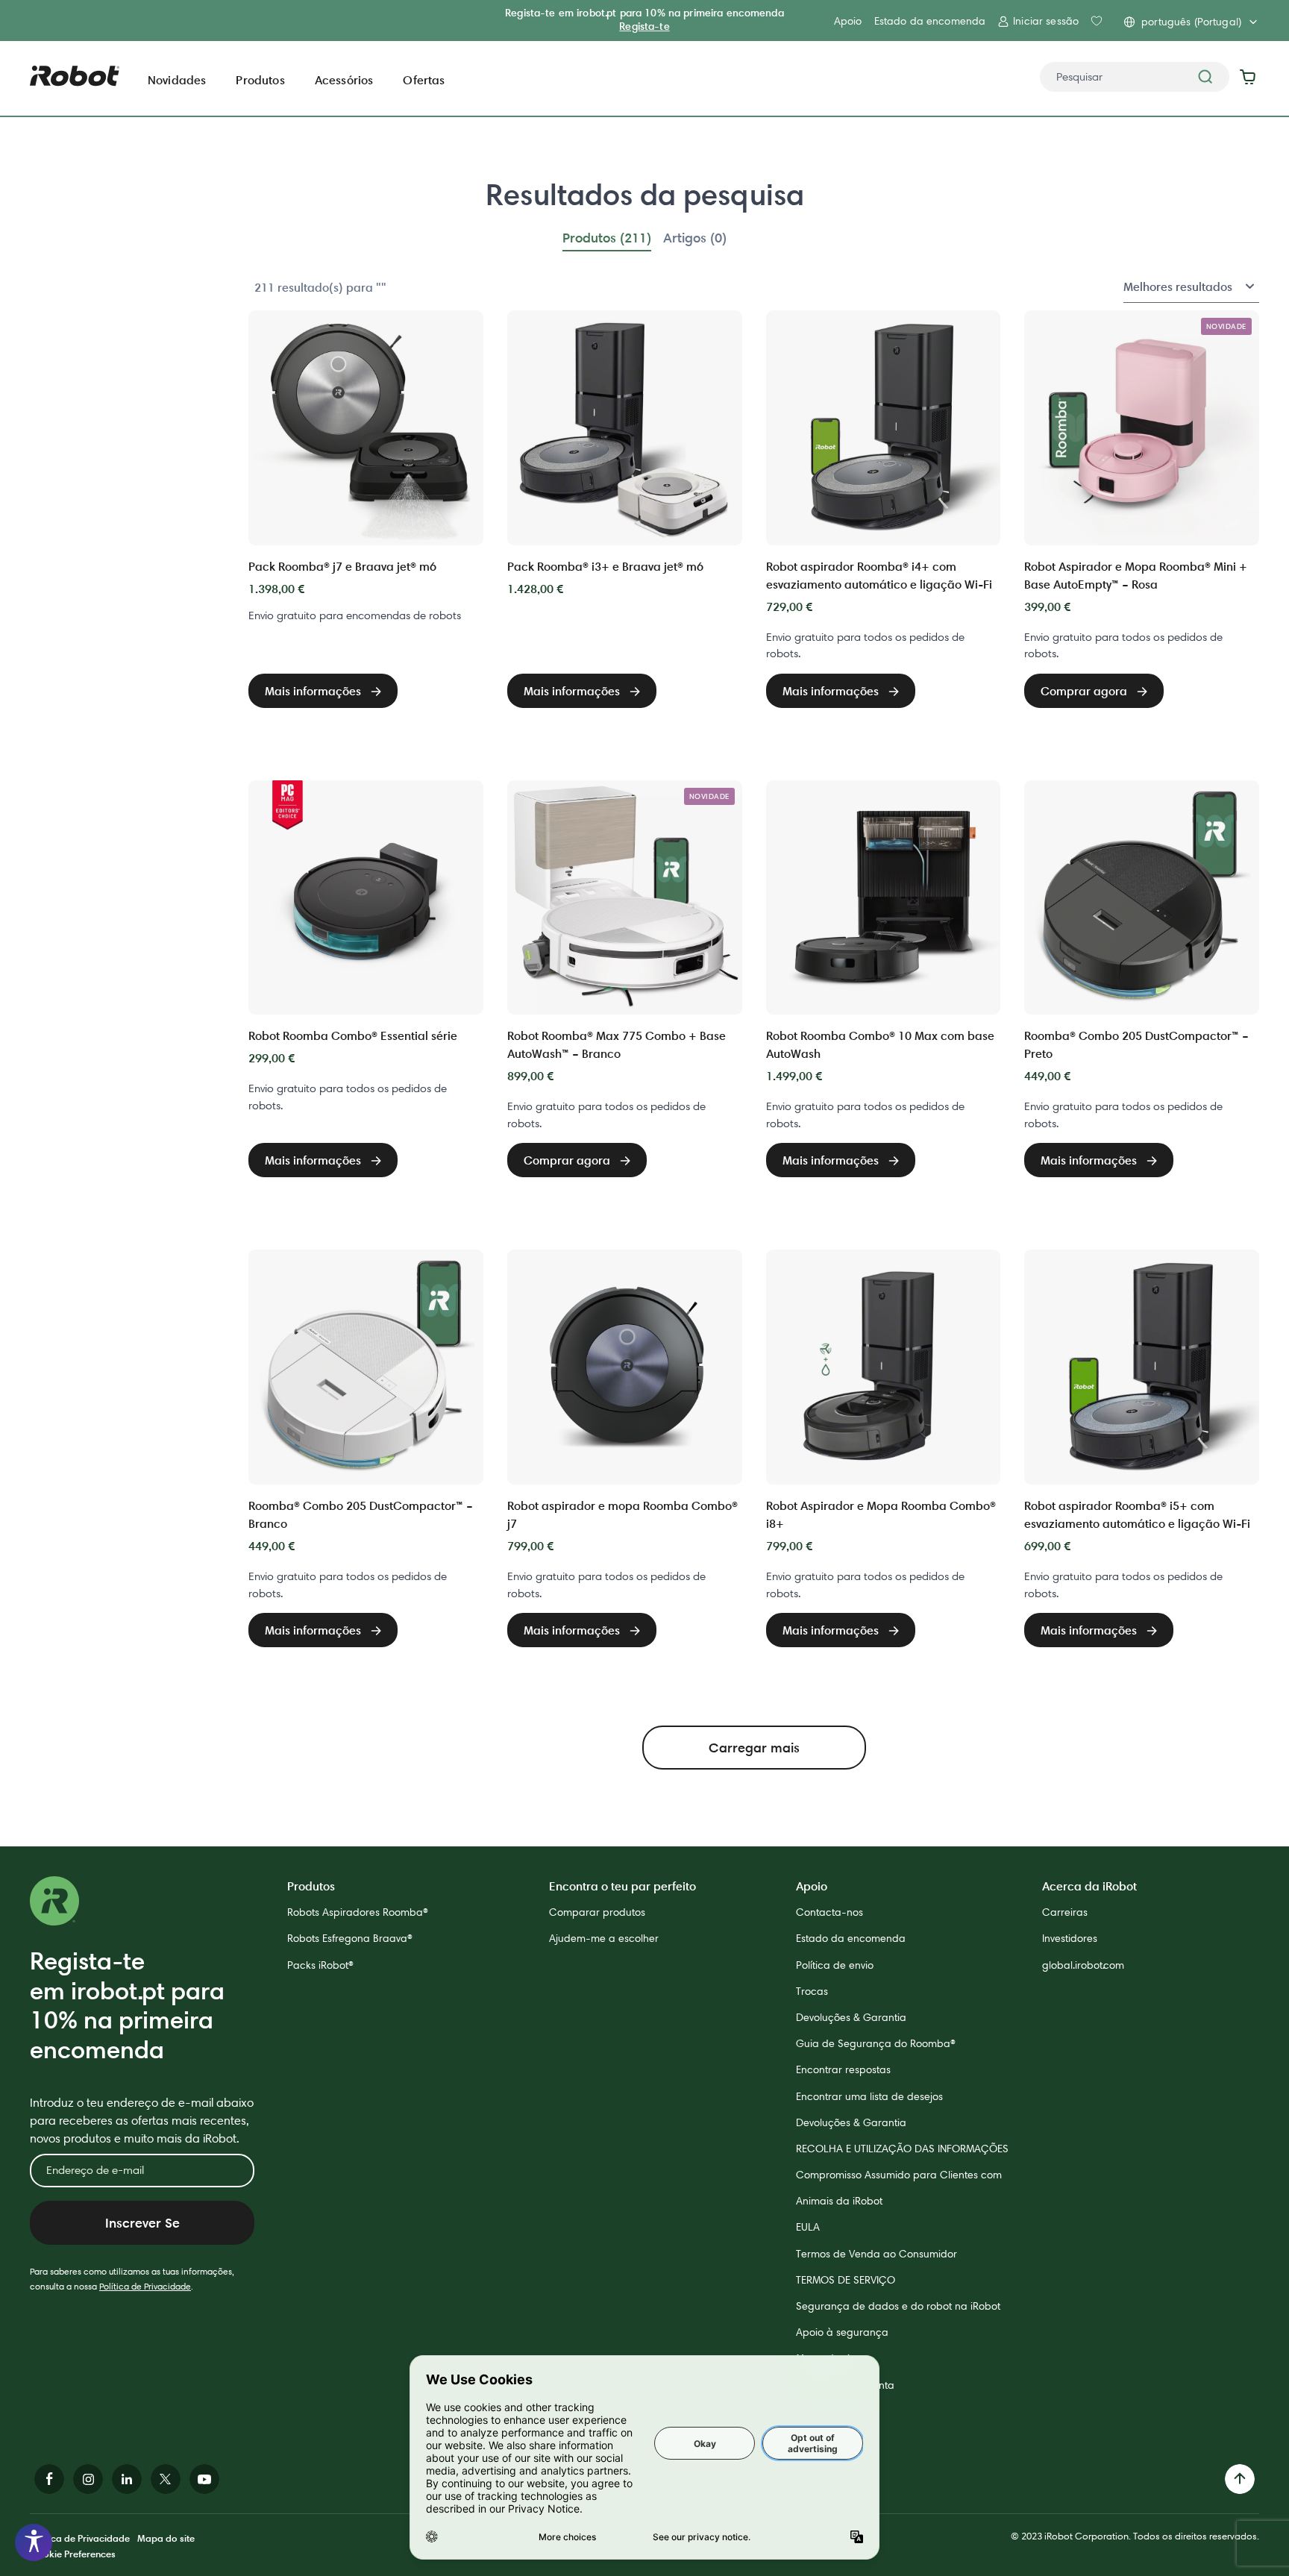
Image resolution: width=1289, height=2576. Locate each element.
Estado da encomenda (930, 21)
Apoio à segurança (842, 2332)
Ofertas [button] (424, 80)
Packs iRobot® (320, 1965)
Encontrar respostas (843, 2069)
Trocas (812, 1991)
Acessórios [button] (344, 80)
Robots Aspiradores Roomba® (358, 1912)
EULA (808, 2227)
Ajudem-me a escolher (604, 1938)
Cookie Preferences (73, 2554)
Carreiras (1065, 1912)
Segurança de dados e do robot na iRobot (898, 2306)
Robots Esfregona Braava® (350, 1938)
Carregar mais (754, 1748)
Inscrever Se (142, 2223)
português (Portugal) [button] (1191, 22)
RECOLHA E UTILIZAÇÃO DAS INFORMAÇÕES (902, 2149)
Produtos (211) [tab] (607, 238)
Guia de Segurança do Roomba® (876, 2043)
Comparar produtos (597, 1912)
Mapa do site (166, 2538)
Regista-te (644, 26)
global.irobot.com (1083, 1965)
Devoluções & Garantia (851, 2017)
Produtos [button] (260, 80)
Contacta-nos (829, 1912)
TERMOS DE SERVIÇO (846, 2280)
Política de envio (835, 1965)
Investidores (1070, 1938)
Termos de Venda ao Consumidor (876, 2254)
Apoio (848, 21)
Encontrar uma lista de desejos (869, 2096)
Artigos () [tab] (695, 238)
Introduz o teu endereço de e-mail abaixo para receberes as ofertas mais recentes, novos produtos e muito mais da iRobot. (142, 2121)
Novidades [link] (177, 80)
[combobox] (1135, 77)
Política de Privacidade (145, 2286)
